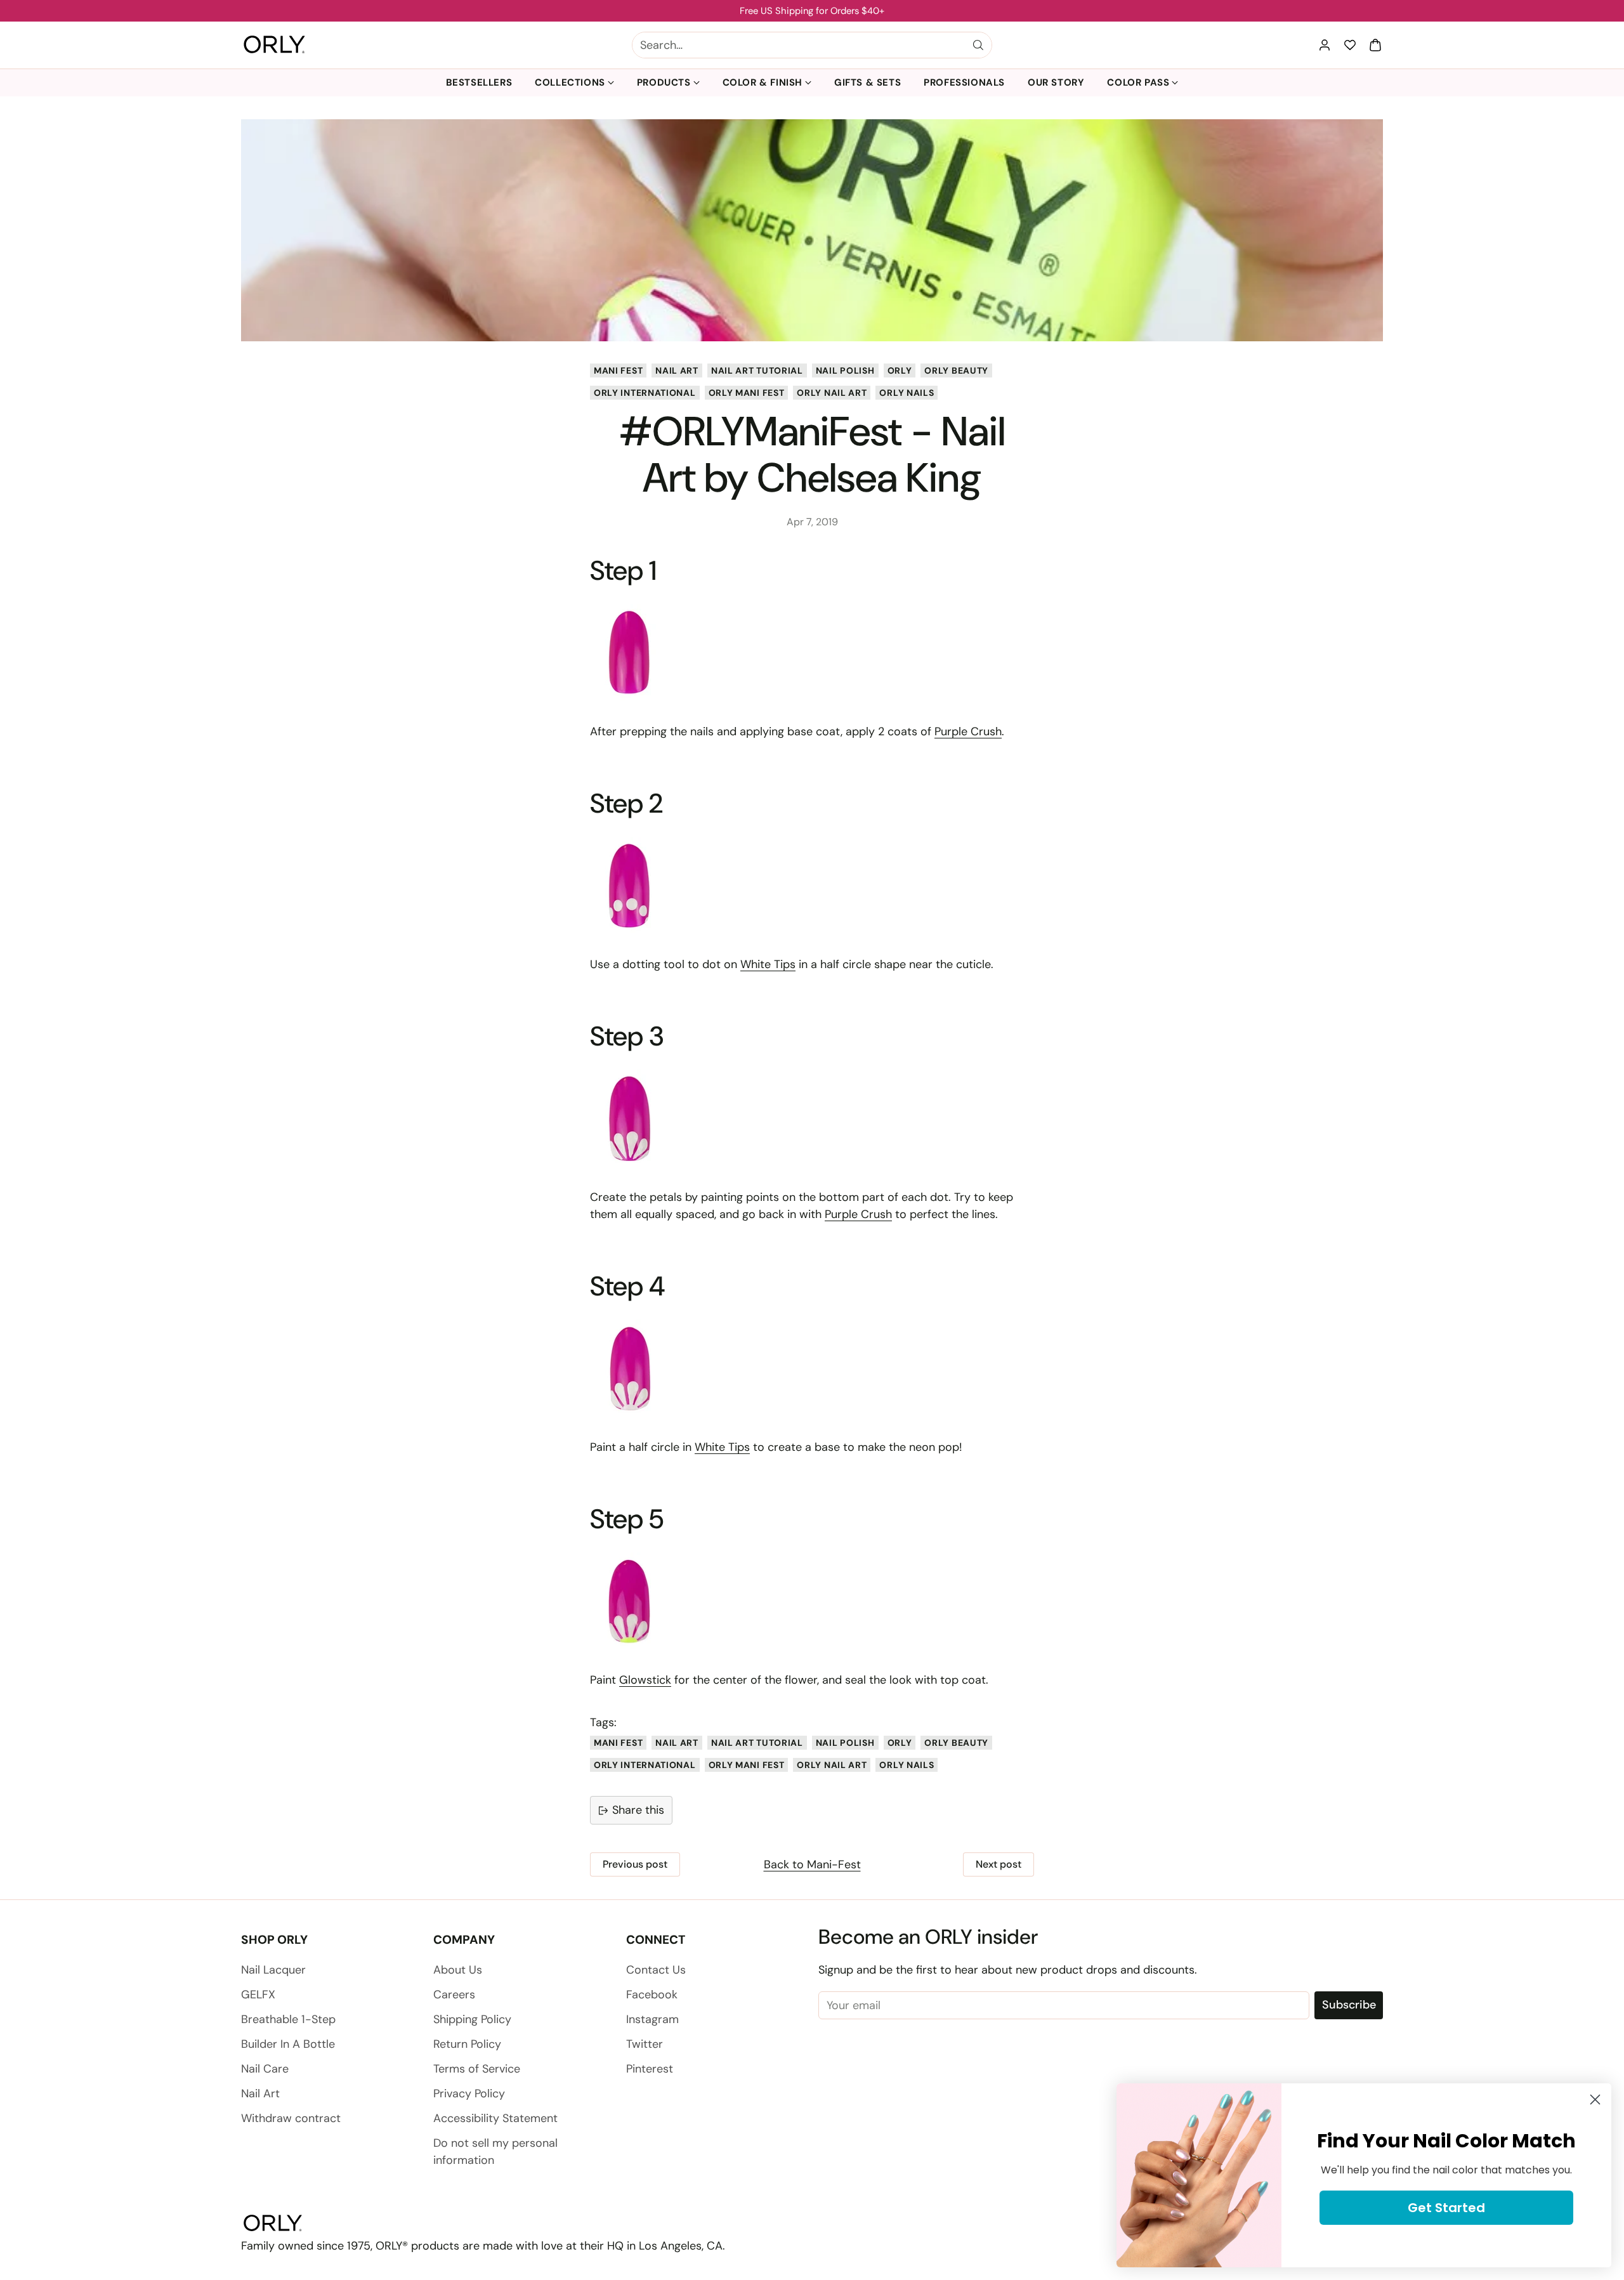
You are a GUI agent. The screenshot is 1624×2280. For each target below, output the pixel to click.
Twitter (645, 2044)
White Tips (768, 964)
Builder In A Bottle (288, 2044)
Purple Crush (968, 731)
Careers (454, 1995)
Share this (638, 1810)
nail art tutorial (757, 370)
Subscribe (1349, 2005)
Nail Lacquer (273, 1970)
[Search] (978, 45)
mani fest (618, 370)
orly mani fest (747, 393)
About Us (458, 1970)
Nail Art (260, 2093)
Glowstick (645, 1680)
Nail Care (265, 2069)
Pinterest (650, 2069)
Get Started (1446, 2208)
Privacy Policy (469, 2093)
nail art (677, 370)
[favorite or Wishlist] (1350, 45)
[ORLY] (274, 45)
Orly (900, 370)
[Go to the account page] (1325, 45)
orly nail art (832, 393)
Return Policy (467, 2044)
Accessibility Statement (495, 2118)
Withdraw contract (291, 2118)
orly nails (907, 393)
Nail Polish (845, 370)
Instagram (652, 2019)
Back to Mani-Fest (812, 1864)
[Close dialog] (1595, 2100)
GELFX (258, 1995)
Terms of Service (477, 2069)
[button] (1375, 45)
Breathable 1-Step (288, 2019)
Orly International (645, 393)
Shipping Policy (472, 2019)
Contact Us (656, 1970)
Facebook (652, 1995)
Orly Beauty (956, 370)
